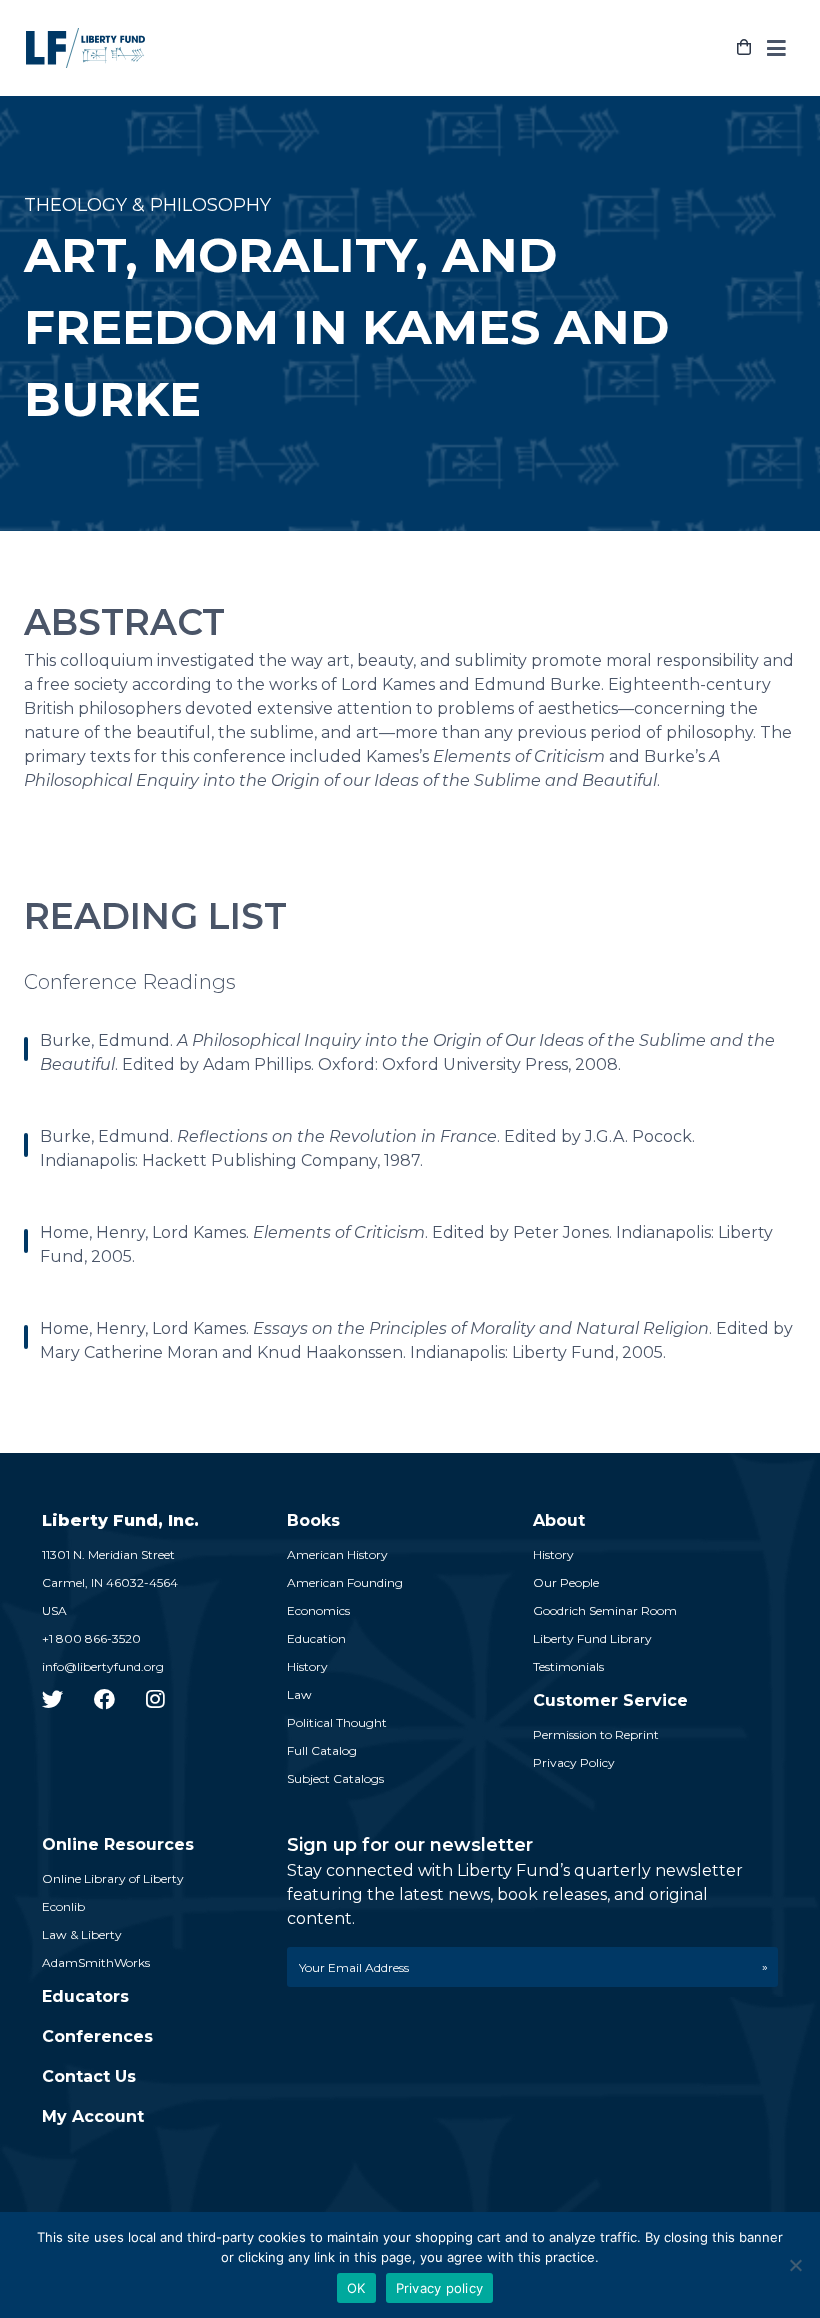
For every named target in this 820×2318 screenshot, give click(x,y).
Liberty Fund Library (592, 1638)
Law (299, 1694)
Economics (318, 1610)
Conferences (97, 2036)
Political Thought (337, 1722)
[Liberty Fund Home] (85, 48)
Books (313, 1520)
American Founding (345, 1582)
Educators (85, 1996)
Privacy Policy (574, 1762)
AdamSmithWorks (96, 1962)
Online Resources (118, 1844)
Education (316, 1638)
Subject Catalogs (335, 1778)
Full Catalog (322, 1750)
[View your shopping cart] (744, 48)
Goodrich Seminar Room (605, 1610)
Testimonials (568, 1666)
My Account (93, 2116)
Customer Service (610, 1700)
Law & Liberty (82, 1934)
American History (337, 1554)
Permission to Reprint (596, 1734)
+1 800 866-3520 (91, 1638)
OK (356, 2288)
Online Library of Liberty (113, 1878)
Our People (566, 1582)
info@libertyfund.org (103, 1666)
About (559, 1520)
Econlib (63, 1906)
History (307, 1666)
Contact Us (89, 2076)
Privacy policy (440, 2288)
